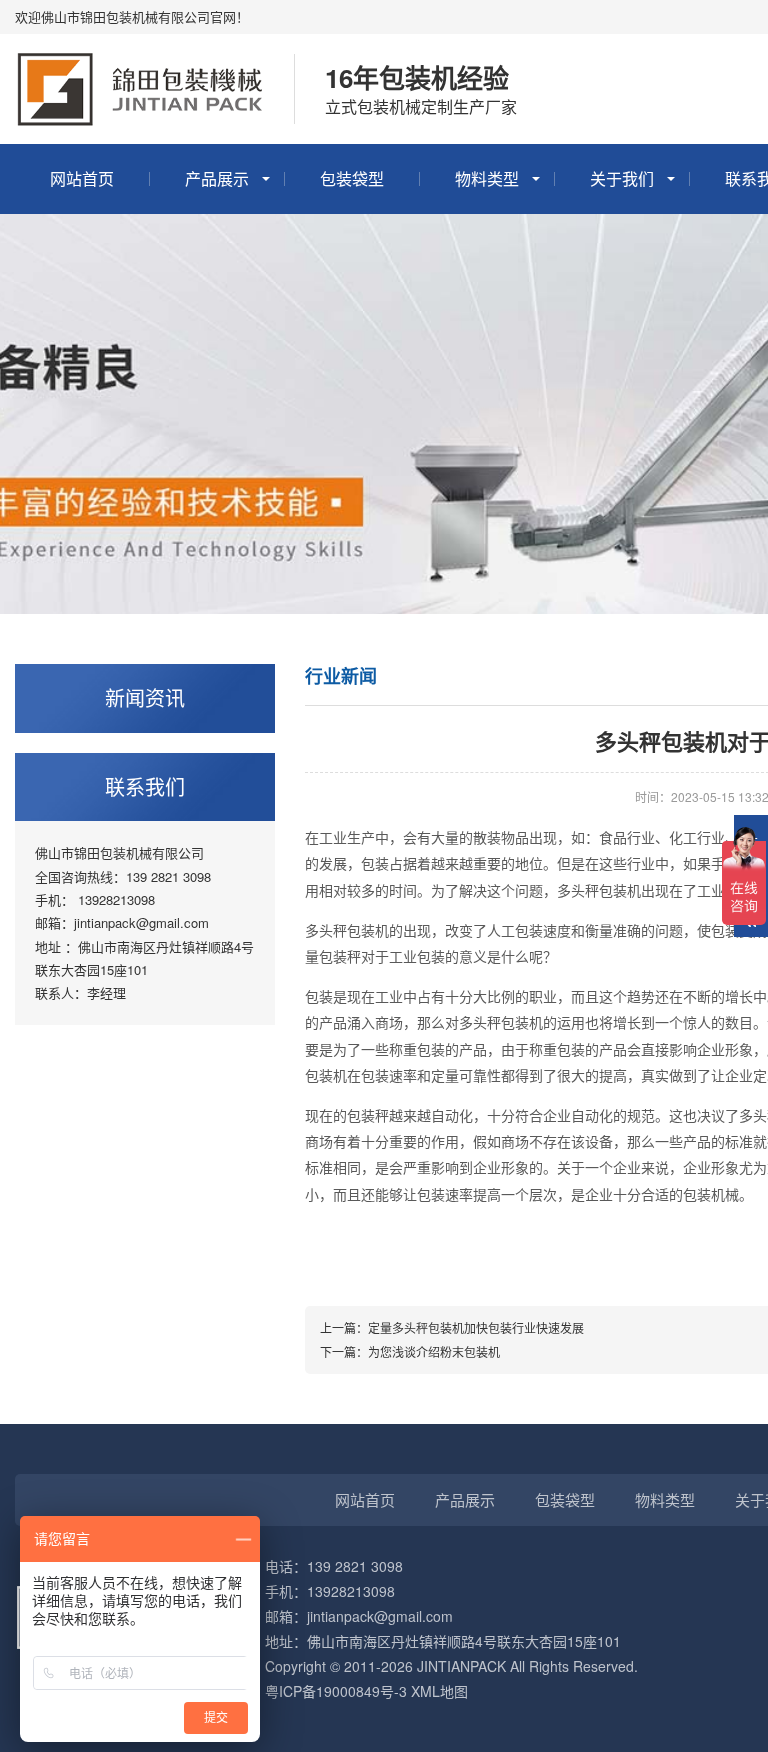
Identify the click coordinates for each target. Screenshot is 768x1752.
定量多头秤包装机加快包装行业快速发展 (476, 1327)
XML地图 (439, 1691)
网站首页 (82, 178)
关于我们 (622, 178)
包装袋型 (352, 178)
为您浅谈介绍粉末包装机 (434, 1351)
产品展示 (217, 178)
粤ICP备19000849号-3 (336, 1691)
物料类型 (487, 178)
